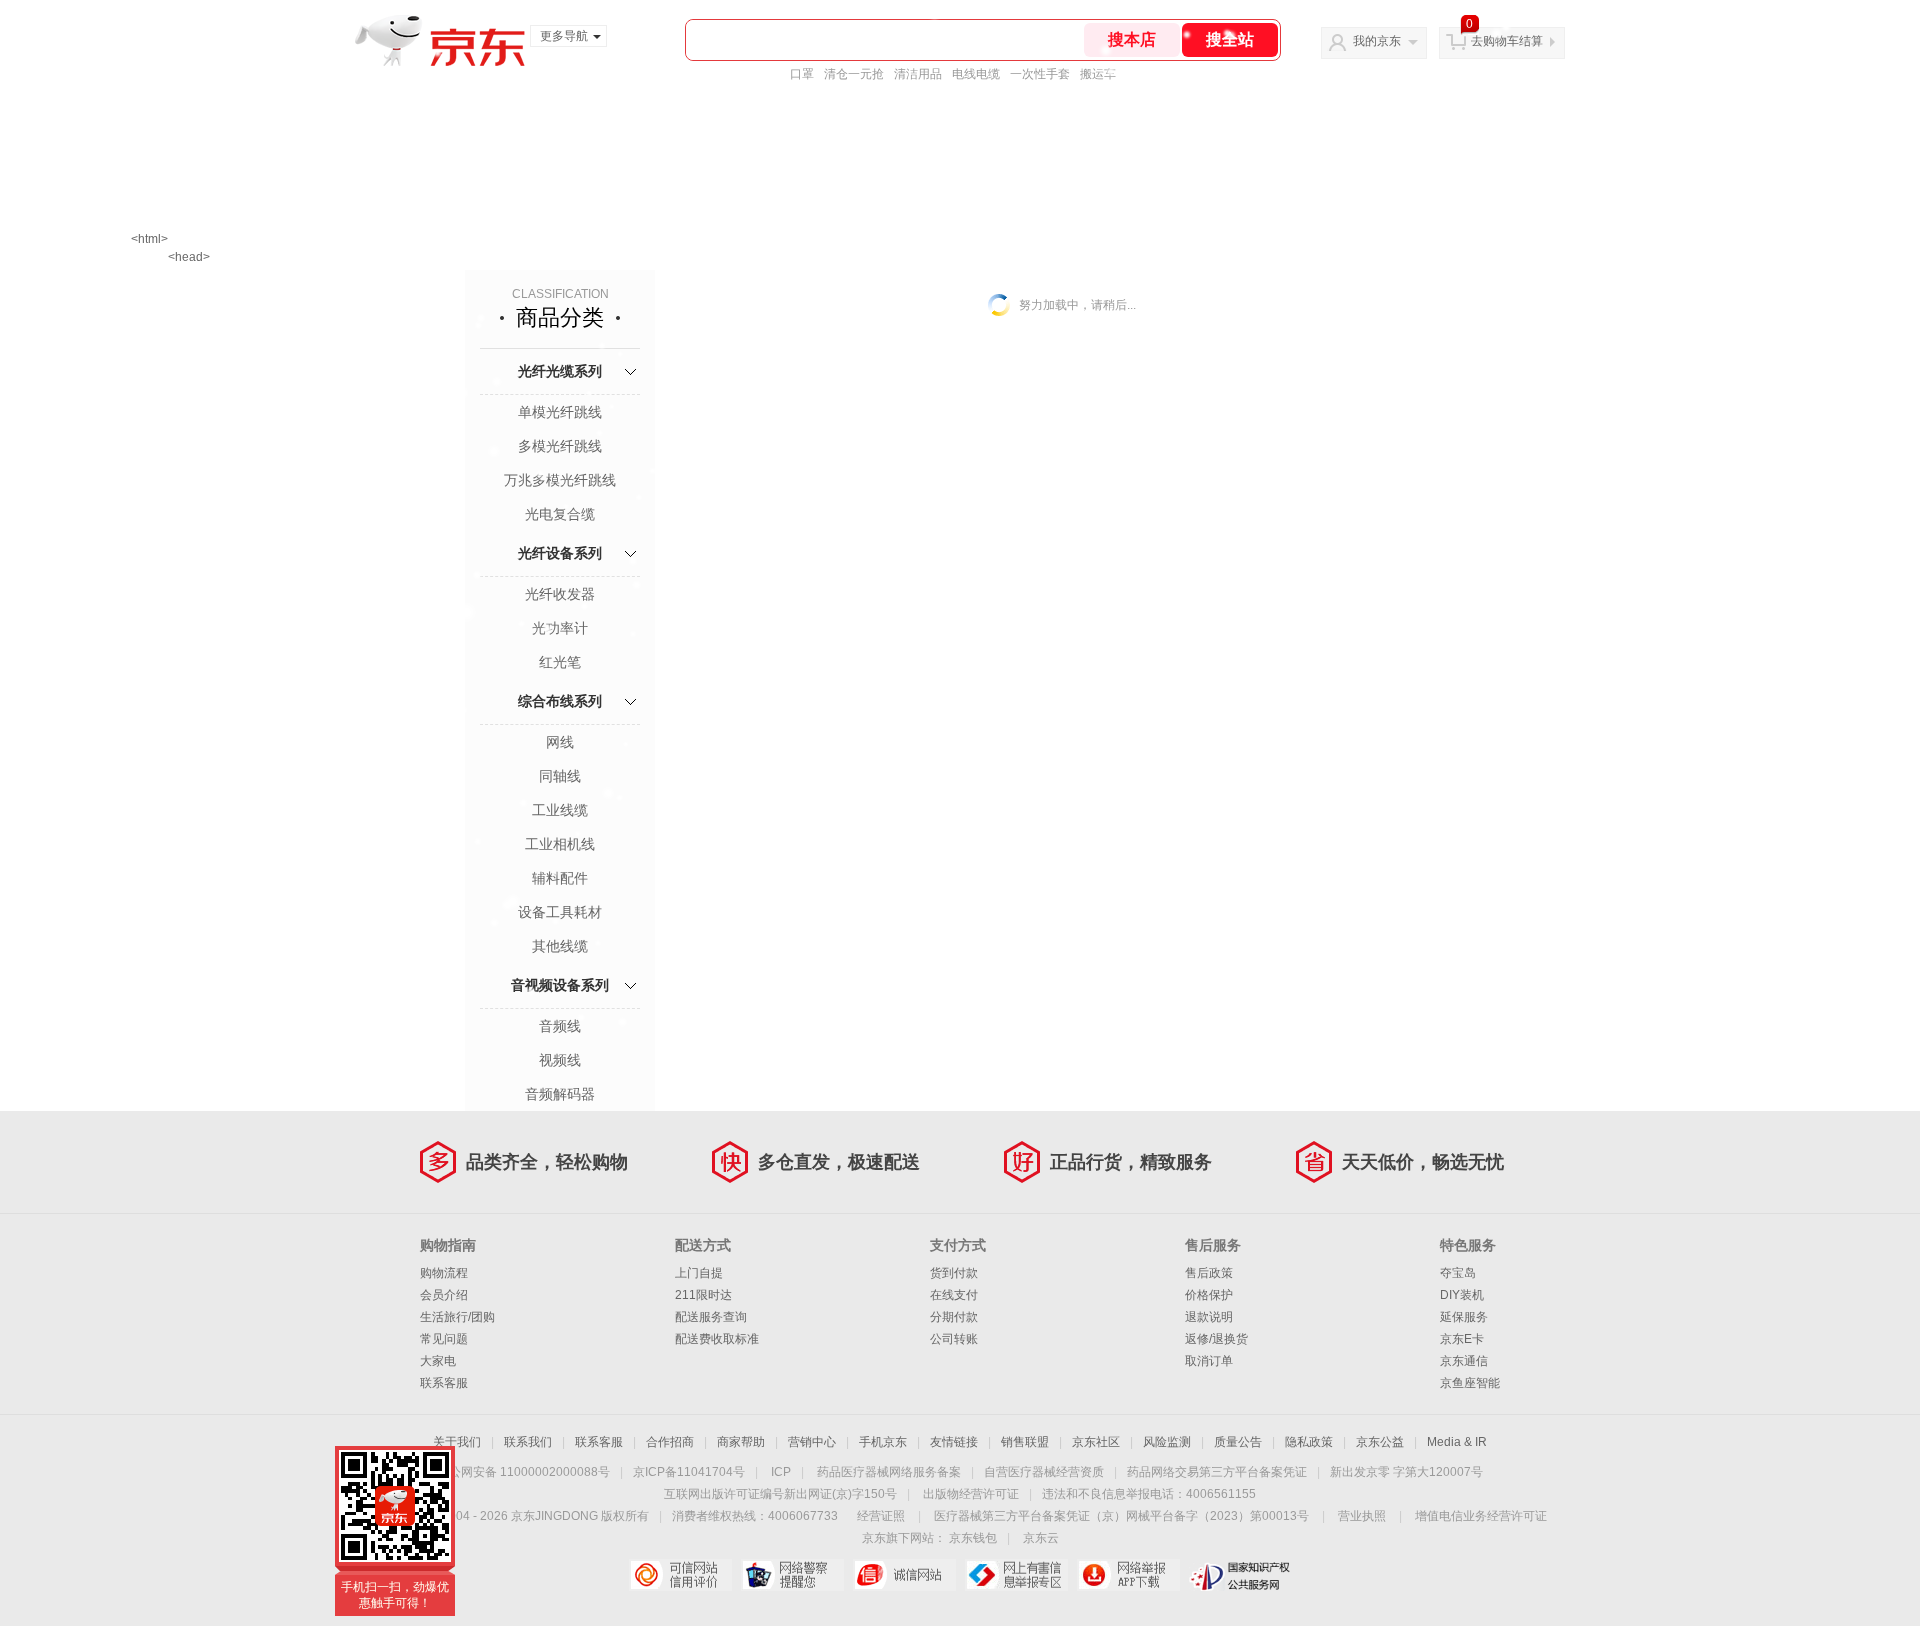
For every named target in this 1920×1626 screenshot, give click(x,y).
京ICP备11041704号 (689, 1472)
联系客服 (444, 1383)
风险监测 (1167, 1442)
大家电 (438, 1361)
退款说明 (1209, 1317)
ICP (781, 1472)
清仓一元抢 (854, 74)
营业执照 (1362, 1516)
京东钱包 (973, 1538)
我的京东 (1377, 41)
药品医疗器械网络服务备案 (889, 1472)
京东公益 (1380, 1442)
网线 (560, 742)
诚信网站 (904, 1575)
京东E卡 (1462, 1339)
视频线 (560, 1060)
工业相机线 (560, 844)
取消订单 (1209, 1361)
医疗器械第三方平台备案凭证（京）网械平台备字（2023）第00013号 (1121, 1516)
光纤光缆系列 (560, 371)
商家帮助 (741, 1442)
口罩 (802, 74)
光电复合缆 (560, 514)
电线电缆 (976, 74)
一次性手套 (1040, 74)
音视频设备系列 (560, 985)
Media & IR (1457, 1442)
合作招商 (670, 1442)
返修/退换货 (1216, 1339)
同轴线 (560, 776)
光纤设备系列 (560, 553)
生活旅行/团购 (457, 1317)
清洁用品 (918, 74)
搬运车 (1098, 74)
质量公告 (1238, 1442)
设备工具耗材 (560, 912)
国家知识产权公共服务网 (1240, 1575)
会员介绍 (444, 1295)
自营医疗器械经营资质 (1044, 1472)
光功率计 (560, 628)
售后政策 (1209, 1273)
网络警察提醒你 (792, 1575)
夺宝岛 (1458, 1273)
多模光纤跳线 (560, 446)
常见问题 (444, 1339)
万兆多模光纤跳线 (560, 480)
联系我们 (528, 1442)
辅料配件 (560, 878)
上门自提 (699, 1273)
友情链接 (954, 1442)
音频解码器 (560, 1094)
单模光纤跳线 (560, 412)
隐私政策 (1309, 1442)
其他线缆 (560, 946)
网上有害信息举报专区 (1016, 1575)
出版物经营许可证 (971, 1494)
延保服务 (1464, 1317)
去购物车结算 (1507, 41)
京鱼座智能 (1470, 1383)
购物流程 (444, 1273)
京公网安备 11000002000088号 (523, 1472)
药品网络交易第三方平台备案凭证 (1217, 1472)
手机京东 (883, 1442)
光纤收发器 (560, 594)
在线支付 (954, 1295)
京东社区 (1096, 1442)
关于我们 (457, 1442)
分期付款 (954, 1317)
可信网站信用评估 (680, 1575)
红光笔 (560, 662)
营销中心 (812, 1442)
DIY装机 (1462, 1295)
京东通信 (1464, 1361)
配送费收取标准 (717, 1339)
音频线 (560, 1026)
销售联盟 (1025, 1442)
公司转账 (954, 1339)
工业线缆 (560, 810)
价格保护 (1209, 1295)
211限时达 (703, 1295)
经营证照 (881, 1516)
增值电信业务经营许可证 (1481, 1516)
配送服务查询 (711, 1317)
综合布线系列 (560, 701)
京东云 (1041, 1538)
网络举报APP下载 (1128, 1575)
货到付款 (954, 1273)
